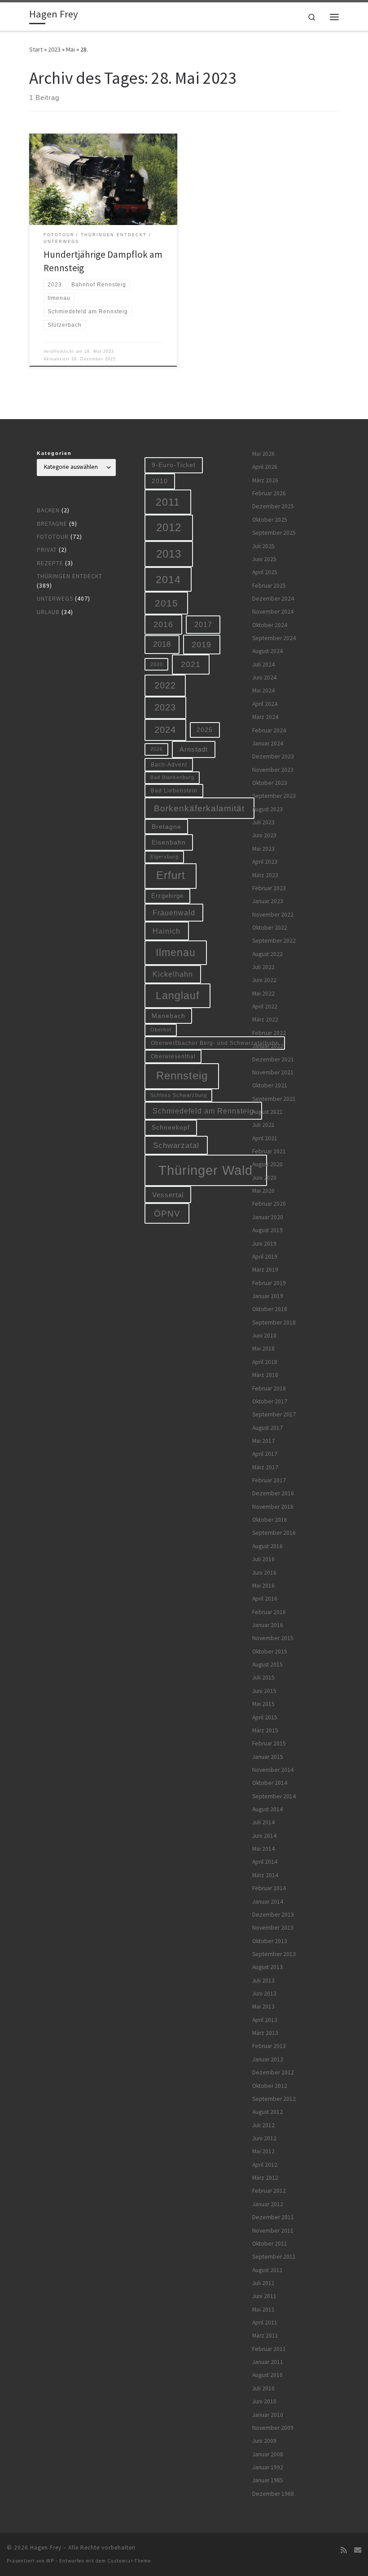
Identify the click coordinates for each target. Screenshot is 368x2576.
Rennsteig (182, 1076)
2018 (162, 644)
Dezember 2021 (273, 1059)
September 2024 (274, 638)
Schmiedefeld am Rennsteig (203, 1111)
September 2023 (274, 796)
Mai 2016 (263, 1586)
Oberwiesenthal (173, 1056)
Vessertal (168, 1195)
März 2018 (265, 1375)
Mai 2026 (263, 454)
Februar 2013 (269, 2046)
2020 (157, 664)
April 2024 (265, 704)
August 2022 (267, 954)
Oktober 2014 (270, 1783)
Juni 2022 (264, 980)
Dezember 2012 (273, 2072)
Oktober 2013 (270, 1941)
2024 (165, 730)
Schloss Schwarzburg (179, 1095)
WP (50, 2561)
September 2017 (274, 1414)
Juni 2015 (264, 1691)
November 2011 (273, 2231)
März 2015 (265, 1730)
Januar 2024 (268, 743)
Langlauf (177, 996)
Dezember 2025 (273, 506)
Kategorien (54, 453)
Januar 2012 (268, 2204)
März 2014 (265, 1875)
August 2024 (267, 651)
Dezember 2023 (273, 756)
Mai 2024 (263, 691)
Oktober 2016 (270, 1520)
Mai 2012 (263, 2151)
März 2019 (265, 1270)
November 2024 (273, 612)
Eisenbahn (169, 842)
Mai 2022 (263, 994)
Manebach (169, 1016)
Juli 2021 (263, 1125)
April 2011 (265, 2323)
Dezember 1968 (273, 2494)
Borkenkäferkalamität (199, 808)
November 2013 (273, 1928)
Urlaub (48, 612)
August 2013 (267, 1967)
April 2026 (265, 467)
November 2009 (273, 2428)
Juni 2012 (264, 2138)
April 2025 (265, 572)
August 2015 (267, 1665)
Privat (47, 550)
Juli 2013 (263, 1981)
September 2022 (274, 941)
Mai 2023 (263, 849)
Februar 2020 (269, 1204)
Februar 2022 (269, 1033)
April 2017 (265, 1454)
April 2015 (265, 1717)
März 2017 (265, 1467)
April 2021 (265, 1138)
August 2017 (267, 1428)
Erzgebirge (167, 896)
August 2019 (267, 1230)
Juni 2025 (264, 559)
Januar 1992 (268, 2467)
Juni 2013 (264, 1994)
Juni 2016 (264, 1573)
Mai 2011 (263, 2310)
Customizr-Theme (129, 2561)
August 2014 (267, 1809)
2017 (203, 624)
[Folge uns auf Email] (358, 2550)
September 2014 (274, 1796)
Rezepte (50, 563)
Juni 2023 (264, 835)
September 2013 (274, 1954)
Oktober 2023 (270, 783)
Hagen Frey (46, 2548)
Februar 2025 (269, 586)
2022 (165, 685)
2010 (160, 481)
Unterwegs (55, 599)
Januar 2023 (268, 901)
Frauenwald (174, 913)
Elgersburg (164, 857)
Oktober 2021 (270, 1085)
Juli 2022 (263, 967)
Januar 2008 (268, 2454)
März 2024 (265, 717)
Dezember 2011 (273, 2217)
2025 (205, 730)
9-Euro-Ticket (174, 465)
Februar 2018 (269, 1388)
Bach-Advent (169, 764)
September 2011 (274, 2257)
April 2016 (265, 1599)
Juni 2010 (264, 2401)
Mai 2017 (263, 1441)
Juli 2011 (263, 2283)
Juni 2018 (264, 1336)
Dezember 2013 (273, 1915)
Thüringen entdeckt (70, 576)
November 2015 (273, 1638)
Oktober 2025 (270, 520)
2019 (202, 645)
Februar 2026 (269, 493)
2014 (168, 580)
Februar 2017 (269, 1480)
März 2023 (265, 875)
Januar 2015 (268, 1757)
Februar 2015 (269, 1743)
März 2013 (265, 2033)
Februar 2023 (269, 888)
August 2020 (267, 1164)
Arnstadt (194, 749)
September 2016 (274, 1533)
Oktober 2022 (270, 928)
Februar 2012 (269, 2191)
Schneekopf (171, 1127)
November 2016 (273, 1507)
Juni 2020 (264, 1178)
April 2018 (265, 1362)
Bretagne (52, 524)
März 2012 (265, 2178)
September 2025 (274, 533)
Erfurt (171, 875)
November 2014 (273, 1770)
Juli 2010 (263, 2388)
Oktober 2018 (270, 1309)
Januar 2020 (268, 1217)
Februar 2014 (269, 1888)
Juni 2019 (264, 1244)
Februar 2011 (269, 2349)
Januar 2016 (268, 1625)
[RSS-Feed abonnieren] (344, 2550)
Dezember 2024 (273, 599)
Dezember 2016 (273, 1493)
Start (36, 49)
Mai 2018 (263, 1349)
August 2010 (267, 2375)
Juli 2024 (263, 665)
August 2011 (267, 2270)
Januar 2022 (268, 1046)
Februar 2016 (269, 1612)
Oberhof (161, 1030)
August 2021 (267, 1112)
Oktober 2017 (270, 1401)
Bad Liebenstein (174, 790)
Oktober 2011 (270, 2244)
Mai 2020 (263, 1191)
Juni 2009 (264, 2441)
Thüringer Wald (206, 1170)
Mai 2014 (263, 1849)
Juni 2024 (264, 678)
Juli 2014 (263, 1822)
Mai (70, 49)
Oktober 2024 (270, 625)
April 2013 (265, 2020)
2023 (54, 49)
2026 (157, 749)
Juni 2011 (264, 2296)
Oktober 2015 (270, 1652)
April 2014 (265, 1862)
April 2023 (265, 862)
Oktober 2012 (270, 2086)
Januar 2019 (268, 1296)
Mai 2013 (263, 2007)
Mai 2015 (263, 1704)
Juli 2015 (263, 1678)
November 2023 (273, 770)
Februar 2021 (269, 1151)
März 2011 (265, 2336)
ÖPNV (167, 1214)
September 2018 (274, 1323)
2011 (168, 502)
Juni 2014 (264, 1836)
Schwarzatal (176, 1145)
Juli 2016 (263, 1559)
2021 (191, 664)
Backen (48, 510)
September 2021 (274, 1099)
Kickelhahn (173, 974)
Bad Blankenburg (172, 777)
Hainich (166, 931)
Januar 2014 (268, 1902)
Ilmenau (176, 952)
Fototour (53, 537)
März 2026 (265, 480)
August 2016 (267, 1546)
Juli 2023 (263, 822)
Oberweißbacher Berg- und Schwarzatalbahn (215, 1043)
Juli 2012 (263, 2125)
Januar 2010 (268, 2415)
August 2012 (267, 2112)
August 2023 (267, 809)
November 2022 (273, 915)
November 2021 (273, 1072)
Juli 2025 (263, 546)
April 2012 (265, 2165)
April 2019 (265, 1257)
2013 (169, 554)
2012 (169, 527)
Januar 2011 (268, 2362)
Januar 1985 (268, 2480)
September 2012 (274, 2099)
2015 (166, 603)
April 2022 (265, 1007)
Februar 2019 (269, 1283)
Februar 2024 (269, 730)
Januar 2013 (268, 2059)
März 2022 (265, 1020)
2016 (163, 624)
